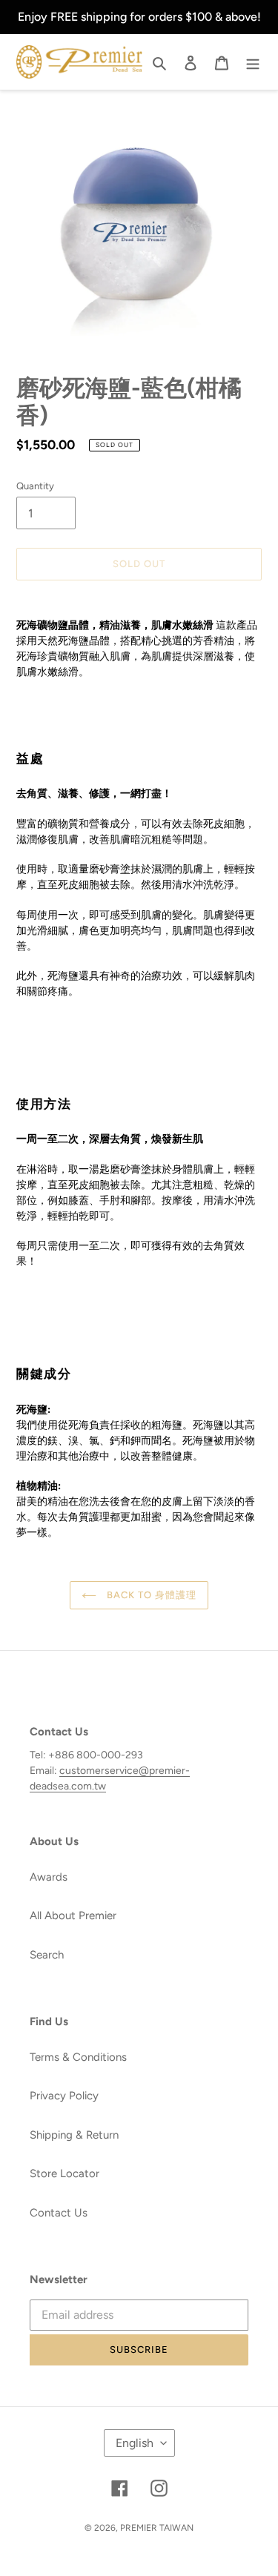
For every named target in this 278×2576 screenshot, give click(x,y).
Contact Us (59, 2213)
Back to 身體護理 (150, 1595)
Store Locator (64, 2173)
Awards (49, 1877)
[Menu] (253, 62)
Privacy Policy (64, 2096)
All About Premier (73, 1916)
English (135, 2443)
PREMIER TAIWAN (157, 2528)
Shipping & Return (74, 2135)
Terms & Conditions (78, 2057)
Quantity (35, 486)
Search (47, 1955)
